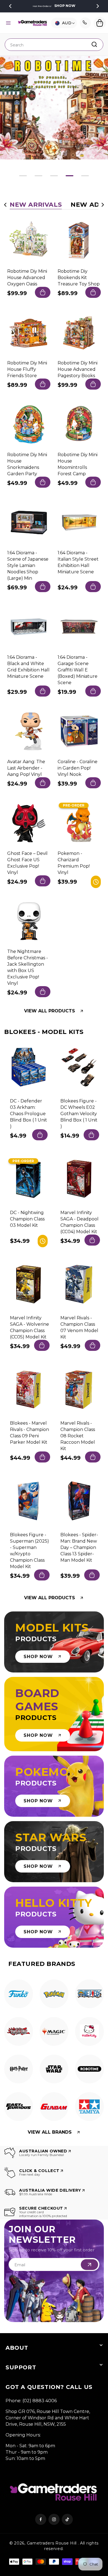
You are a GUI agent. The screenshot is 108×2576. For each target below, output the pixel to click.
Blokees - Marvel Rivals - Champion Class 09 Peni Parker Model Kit (29, 1433)
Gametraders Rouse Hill (52, 2543)
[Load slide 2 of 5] (38, 176)
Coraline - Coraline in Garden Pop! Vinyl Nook (78, 768)
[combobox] (54, 45)
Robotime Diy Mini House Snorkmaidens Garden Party (27, 464)
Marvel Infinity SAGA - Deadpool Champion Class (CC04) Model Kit (79, 1222)
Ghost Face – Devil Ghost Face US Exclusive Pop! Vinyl (27, 863)
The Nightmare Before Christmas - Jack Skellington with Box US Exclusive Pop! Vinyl (28, 967)
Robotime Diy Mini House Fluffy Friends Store (27, 369)
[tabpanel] (19, 1995)
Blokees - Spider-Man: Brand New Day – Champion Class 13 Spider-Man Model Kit (79, 1547)
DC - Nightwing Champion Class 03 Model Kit (27, 1219)
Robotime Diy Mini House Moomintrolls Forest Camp (78, 464)
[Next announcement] (98, 6)
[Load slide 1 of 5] (23, 176)
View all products (50, 1011)
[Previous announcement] (10, 6)
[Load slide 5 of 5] (85, 176)
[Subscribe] (89, 2265)
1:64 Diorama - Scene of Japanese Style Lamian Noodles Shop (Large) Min (28, 565)
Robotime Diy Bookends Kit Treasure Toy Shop (79, 278)
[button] (8, 23)
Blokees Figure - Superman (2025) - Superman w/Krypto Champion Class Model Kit (29, 1551)
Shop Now (65, 6)
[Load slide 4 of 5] (70, 176)
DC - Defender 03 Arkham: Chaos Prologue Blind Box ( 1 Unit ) (29, 1114)
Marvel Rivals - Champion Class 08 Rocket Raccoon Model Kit (78, 1436)
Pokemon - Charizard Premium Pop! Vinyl (74, 863)
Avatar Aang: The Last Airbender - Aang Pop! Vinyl (26, 768)
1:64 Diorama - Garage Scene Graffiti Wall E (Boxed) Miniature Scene (78, 670)
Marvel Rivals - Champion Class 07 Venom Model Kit (79, 1327)
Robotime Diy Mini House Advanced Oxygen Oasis (27, 278)
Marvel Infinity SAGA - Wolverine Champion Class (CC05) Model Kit (29, 1327)
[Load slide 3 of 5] (54, 176)
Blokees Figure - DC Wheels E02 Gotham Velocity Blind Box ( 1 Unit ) (79, 1114)
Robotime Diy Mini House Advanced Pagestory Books (78, 369)
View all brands (50, 2132)
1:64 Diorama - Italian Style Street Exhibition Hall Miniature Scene (78, 562)
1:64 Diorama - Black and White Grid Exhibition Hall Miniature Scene (28, 667)
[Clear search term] (97, 44)
